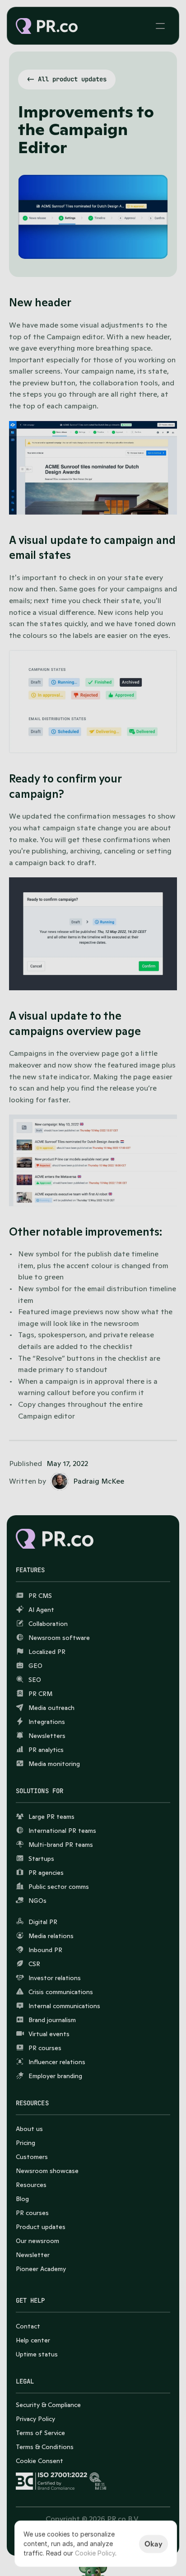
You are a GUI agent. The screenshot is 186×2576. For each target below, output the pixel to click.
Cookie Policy (95, 2553)
